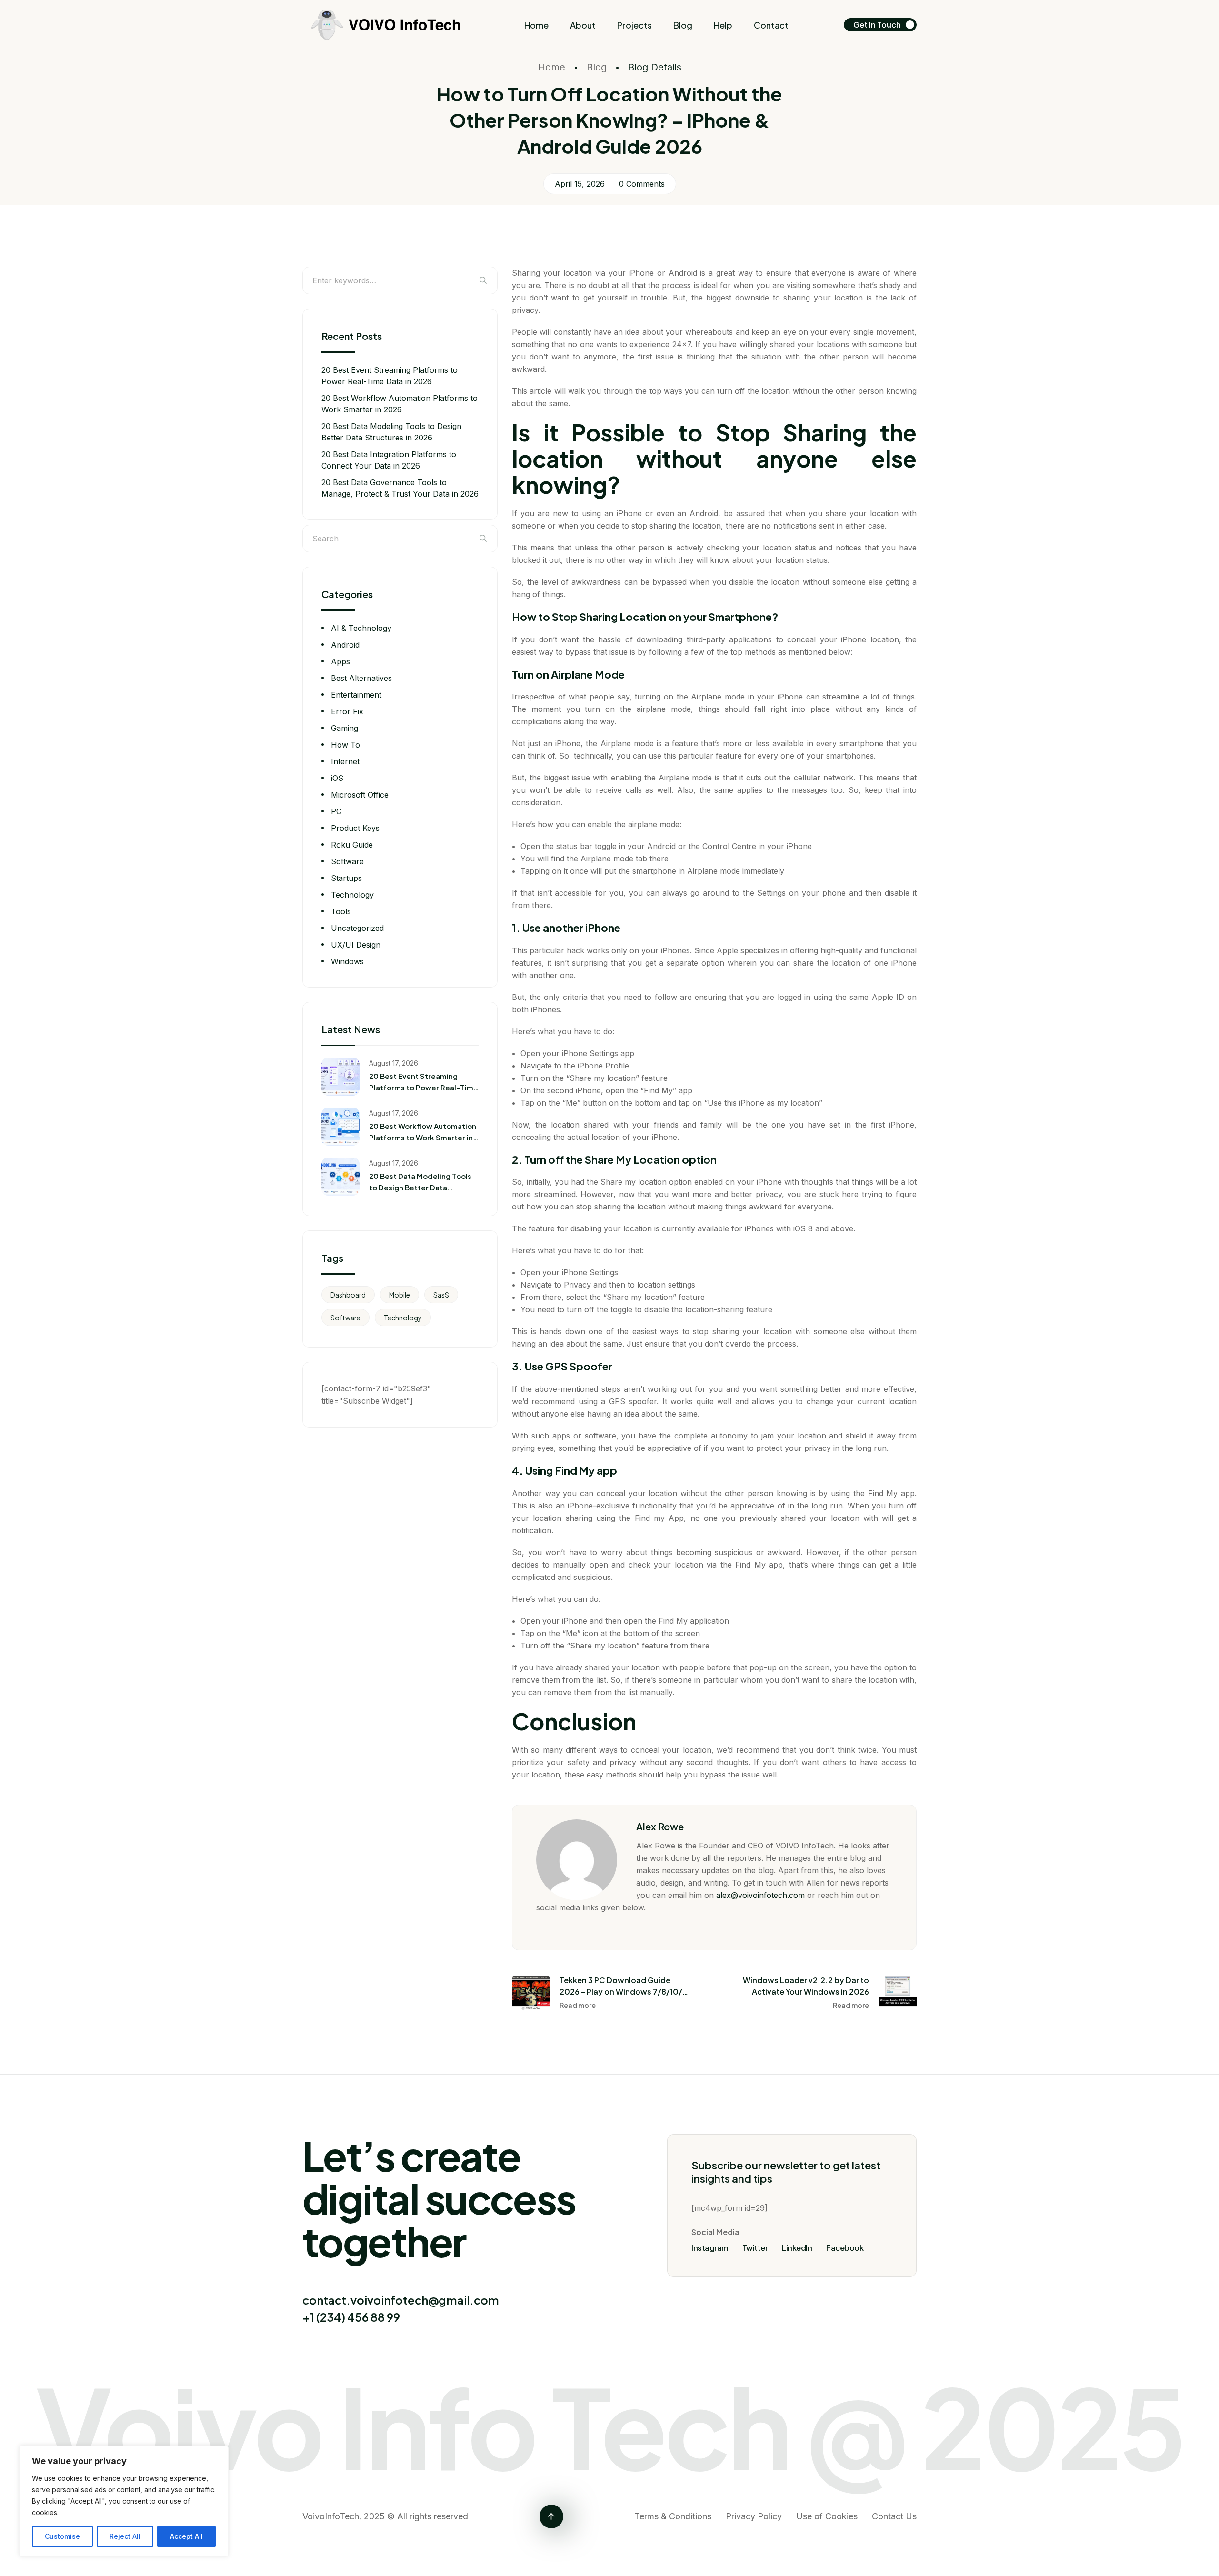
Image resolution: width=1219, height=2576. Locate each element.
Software (347, 861)
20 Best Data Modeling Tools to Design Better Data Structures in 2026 (391, 432)
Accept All (186, 2536)
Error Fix (347, 711)
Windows (347, 961)
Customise (62, 2536)
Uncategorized (357, 928)
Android (345, 645)
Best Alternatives (361, 678)
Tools (341, 911)
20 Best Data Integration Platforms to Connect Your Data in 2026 (389, 460)
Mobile (400, 1295)
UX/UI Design (356, 945)
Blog (683, 25)
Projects (634, 25)
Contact (771, 25)
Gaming (345, 728)
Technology (352, 895)
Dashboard (348, 1295)
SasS (441, 1295)
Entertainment (356, 695)
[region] (124, 2501)
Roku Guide (352, 845)
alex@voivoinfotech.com (760, 1895)
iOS (337, 778)
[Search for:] (400, 280)
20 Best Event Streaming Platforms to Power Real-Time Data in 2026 (390, 376)
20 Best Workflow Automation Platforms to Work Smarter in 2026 (400, 404)
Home (536, 25)
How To (345, 745)
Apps (340, 661)
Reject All (125, 2536)
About (583, 25)
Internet (345, 761)
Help (723, 25)
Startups (346, 878)
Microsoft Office (360, 795)
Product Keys (355, 828)
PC (336, 811)
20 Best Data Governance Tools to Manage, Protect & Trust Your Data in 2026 (400, 488)
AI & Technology (361, 628)
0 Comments (642, 184)
